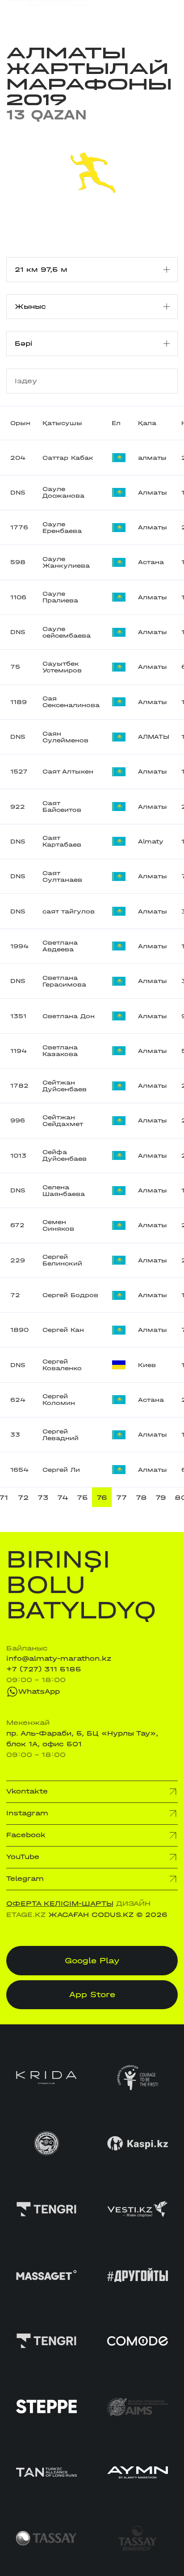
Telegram (25, 1879)
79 (161, 1498)
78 (141, 1498)
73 (43, 1498)
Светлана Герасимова (64, 981)
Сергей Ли (61, 1470)
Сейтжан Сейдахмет (63, 1121)
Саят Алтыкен (68, 772)
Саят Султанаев (62, 876)
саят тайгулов (69, 911)
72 (23, 1498)
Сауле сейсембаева (67, 632)
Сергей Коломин (59, 1400)
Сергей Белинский (62, 1260)
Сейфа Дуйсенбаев (65, 1155)
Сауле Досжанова (63, 492)
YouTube (23, 1857)
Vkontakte (27, 1791)
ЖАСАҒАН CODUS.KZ (91, 1915)
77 (121, 1498)
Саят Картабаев (62, 841)
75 (82, 1498)
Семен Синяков (58, 1225)
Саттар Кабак (68, 458)
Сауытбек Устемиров (62, 667)
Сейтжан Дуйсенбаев (65, 1086)
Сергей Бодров (70, 1295)
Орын (20, 423)
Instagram (27, 1813)
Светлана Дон (69, 1016)
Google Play (92, 1961)
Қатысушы (62, 423)
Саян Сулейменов (65, 737)
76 (102, 1498)
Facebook (26, 1835)
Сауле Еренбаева (62, 528)
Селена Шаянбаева (64, 1191)
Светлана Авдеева (60, 946)
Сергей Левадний (61, 1435)
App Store (92, 1995)
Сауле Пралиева (60, 597)
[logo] (47, 14)
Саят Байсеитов (62, 807)
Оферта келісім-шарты (60, 1904)
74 (63, 1498)
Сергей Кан (63, 1330)
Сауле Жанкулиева (66, 562)
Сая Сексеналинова (71, 702)
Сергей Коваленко (62, 1365)
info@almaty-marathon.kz (59, 1659)
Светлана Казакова (60, 1051)
